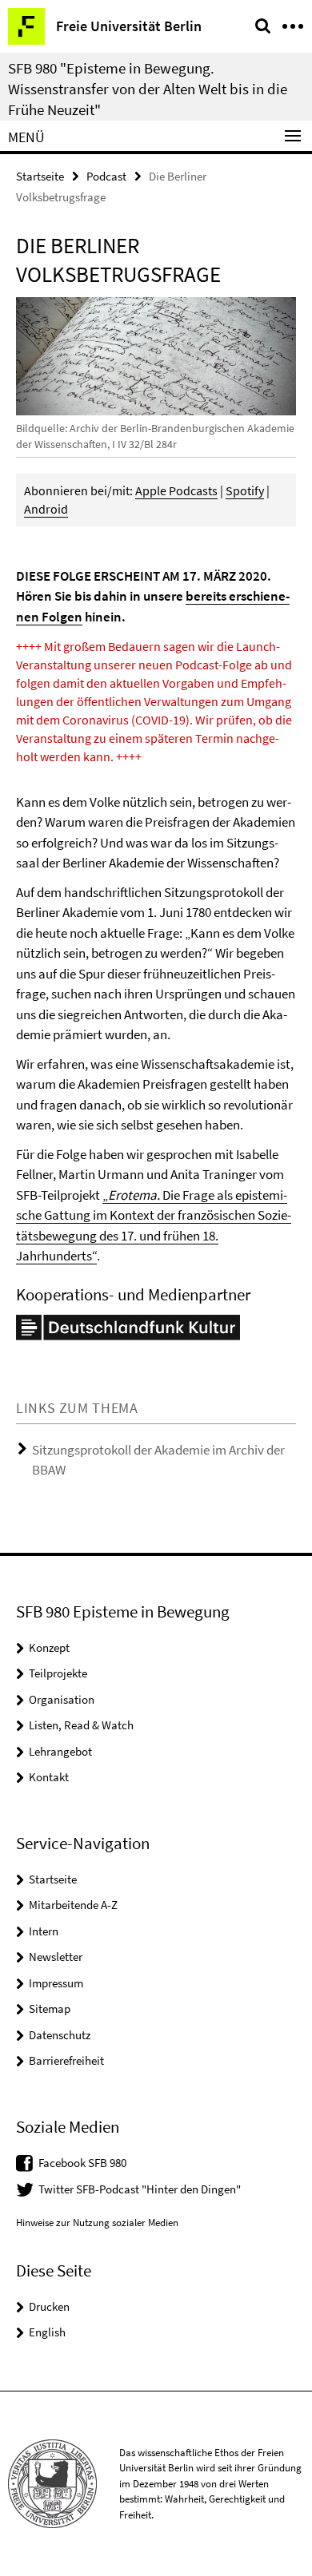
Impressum (56, 1983)
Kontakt (49, 1777)
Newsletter (56, 1957)
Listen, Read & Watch (81, 1725)
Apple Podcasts (176, 490)
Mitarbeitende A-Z (73, 1905)
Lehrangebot (60, 1751)
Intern (44, 1931)
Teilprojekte (58, 1673)
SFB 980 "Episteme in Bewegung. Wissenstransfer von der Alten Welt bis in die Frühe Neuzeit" (148, 89)
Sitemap (50, 2008)
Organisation (62, 1699)
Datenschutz (60, 2035)
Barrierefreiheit (66, 2060)
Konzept (49, 1647)
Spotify (245, 490)
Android (46, 509)
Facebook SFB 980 (82, 2163)
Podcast (106, 176)
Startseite (40, 176)
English (47, 2332)
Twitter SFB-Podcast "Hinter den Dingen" (140, 2189)
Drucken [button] (49, 2306)
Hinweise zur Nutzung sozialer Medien (97, 2223)
